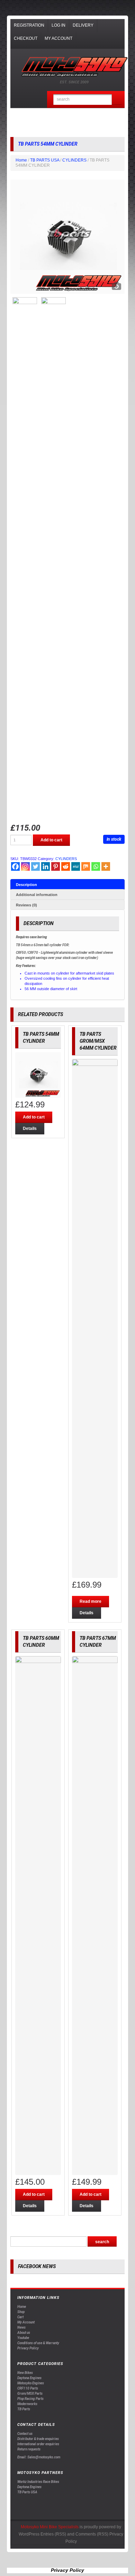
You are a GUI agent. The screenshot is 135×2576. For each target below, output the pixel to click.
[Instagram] (25, 866)
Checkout (26, 38)
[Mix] (86, 866)
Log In (58, 25)
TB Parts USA (27, 2492)
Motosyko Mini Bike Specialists (50, 2527)
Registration (29, 25)
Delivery (83, 25)
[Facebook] (15, 866)
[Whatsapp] (96, 866)
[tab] (67, 884)
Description (26, 885)
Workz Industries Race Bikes (38, 2482)
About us (24, 2333)
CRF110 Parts (28, 2388)
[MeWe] (76, 866)
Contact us (25, 2434)
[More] (106, 866)
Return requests (29, 2449)
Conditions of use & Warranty (38, 2343)
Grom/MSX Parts (30, 2394)
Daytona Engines (29, 2378)
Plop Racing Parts (30, 2399)
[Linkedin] (46, 866)
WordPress (29, 2534)
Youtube (23, 2338)
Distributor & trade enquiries (38, 2439)
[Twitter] (35, 866)
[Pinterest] (56, 866)
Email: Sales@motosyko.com (39, 2457)
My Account (58, 38)
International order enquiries (38, 2444)
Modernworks (27, 2404)
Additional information (37, 895)
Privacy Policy (28, 2348)
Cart (20, 2317)
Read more (91, 1601)
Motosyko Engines (31, 2383)
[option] (67, 237)
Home (21, 160)
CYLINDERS (74, 160)
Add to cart (51, 840)
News (21, 2327)
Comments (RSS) (92, 2534)
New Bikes (25, 2373)
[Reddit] (66, 866)
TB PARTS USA (45, 160)
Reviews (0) (26, 905)
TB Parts (24, 2409)
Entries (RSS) (53, 2534)
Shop (21, 2312)
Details (30, 1129)
